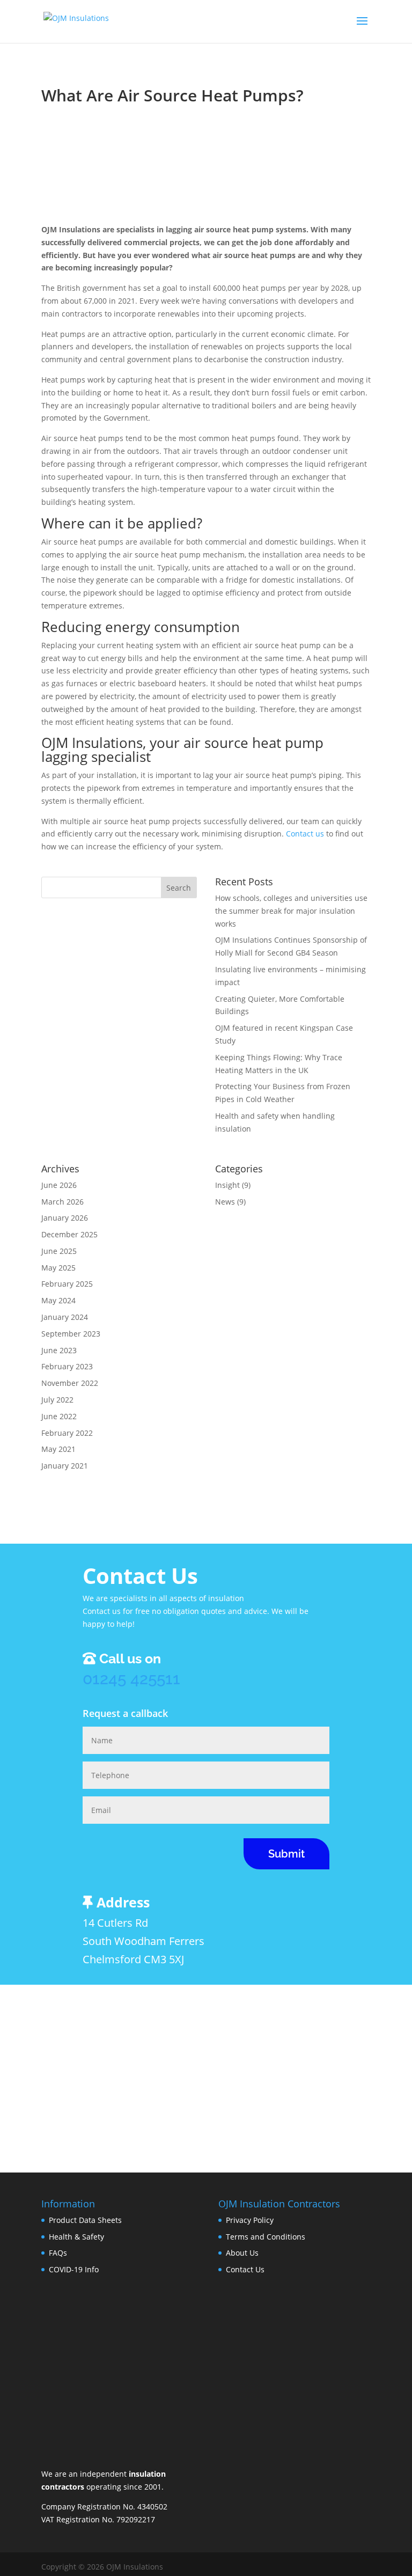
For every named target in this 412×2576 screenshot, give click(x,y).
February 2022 (67, 1433)
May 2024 (58, 1300)
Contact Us (245, 2269)
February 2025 (67, 1284)
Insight (227, 1185)
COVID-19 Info (74, 2269)
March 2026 (62, 1202)
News (225, 1202)
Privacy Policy (250, 2220)
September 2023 (71, 1334)
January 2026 (65, 1218)
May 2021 (58, 1449)
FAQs (58, 2253)
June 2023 (59, 1350)
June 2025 (59, 1251)
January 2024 (65, 1317)
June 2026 (59, 1185)
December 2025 (69, 1234)
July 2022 (57, 1400)
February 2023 (67, 1366)
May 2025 (58, 1268)
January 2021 (65, 1466)
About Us (242, 2253)
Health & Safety (76, 2237)
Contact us (305, 834)
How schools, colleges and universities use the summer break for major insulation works (291, 911)
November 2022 (70, 1383)
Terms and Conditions (266, 2237)
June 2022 (59, 1416)
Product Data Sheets (85, 2220)
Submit (286, 1854)
